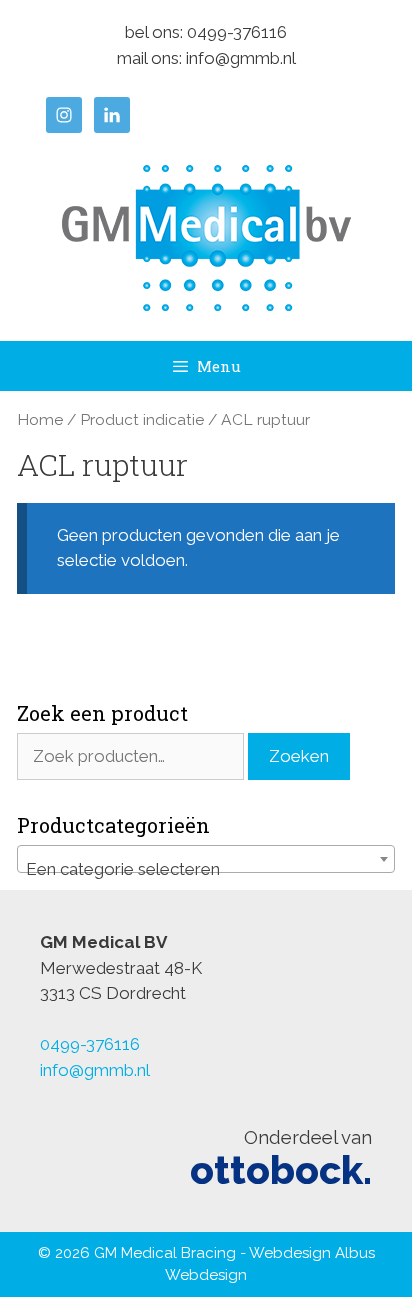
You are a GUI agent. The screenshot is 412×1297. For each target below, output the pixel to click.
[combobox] (206, 859)
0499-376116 (237, 32)
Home (40, 419)
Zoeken (299, 756)
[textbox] (206, 868)
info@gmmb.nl (241, 58)
